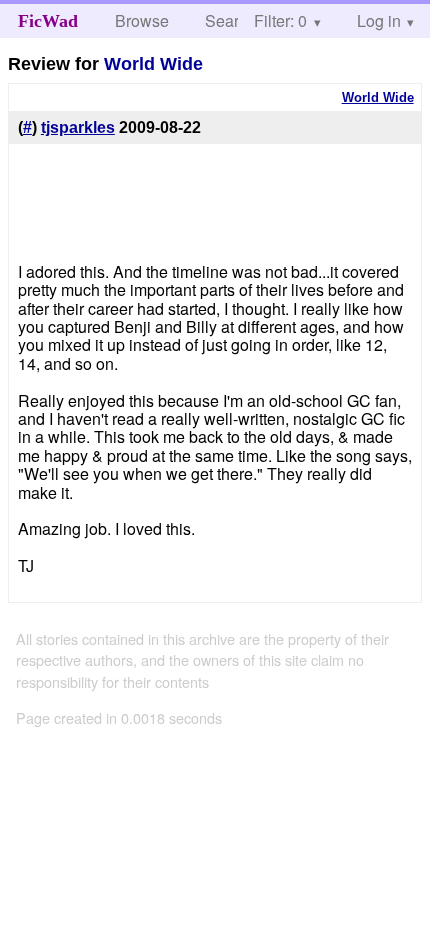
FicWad (48, 21)
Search (230, 20)
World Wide (153, 64)
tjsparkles (78, 127)
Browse (142, 20)
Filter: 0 (280, 20)
